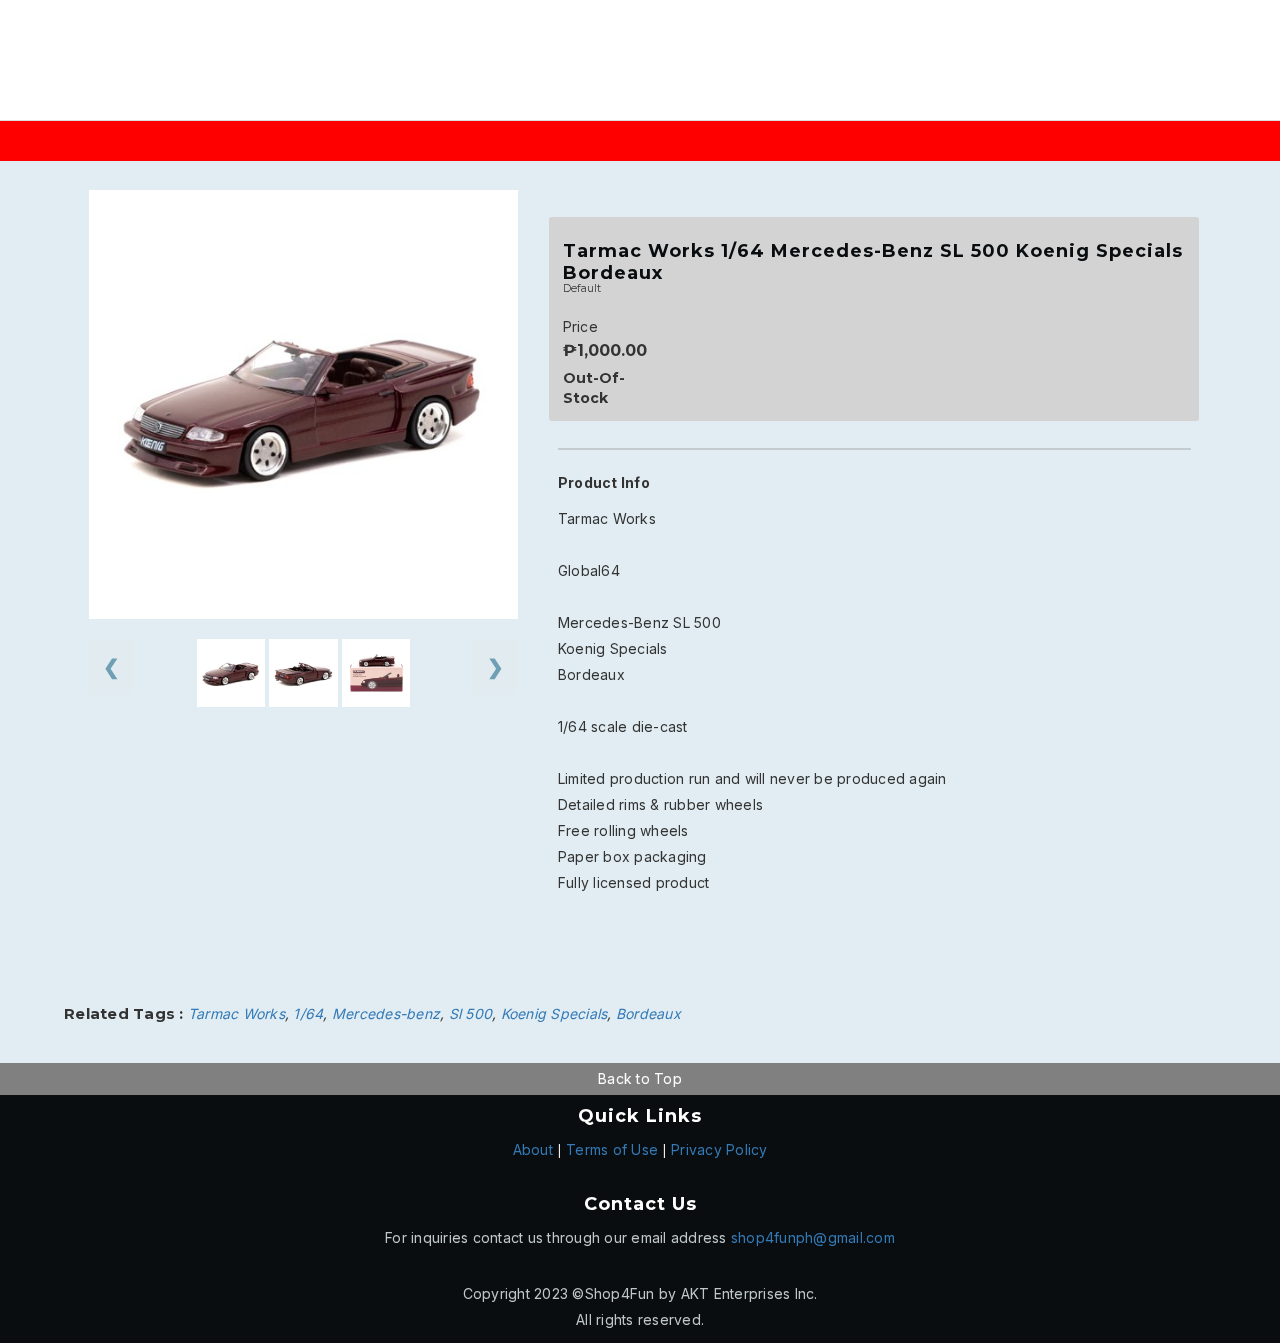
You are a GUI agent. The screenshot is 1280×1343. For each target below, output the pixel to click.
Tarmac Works (236, 1013)
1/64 (308, 1013)
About (533, 1149)
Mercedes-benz (386, 1013)
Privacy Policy (719, 1149)
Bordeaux (648, 1013)
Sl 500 (471, 1013)
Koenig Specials (554, 1013)
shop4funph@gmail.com (813, 1237)
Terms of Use (612, 1149)
